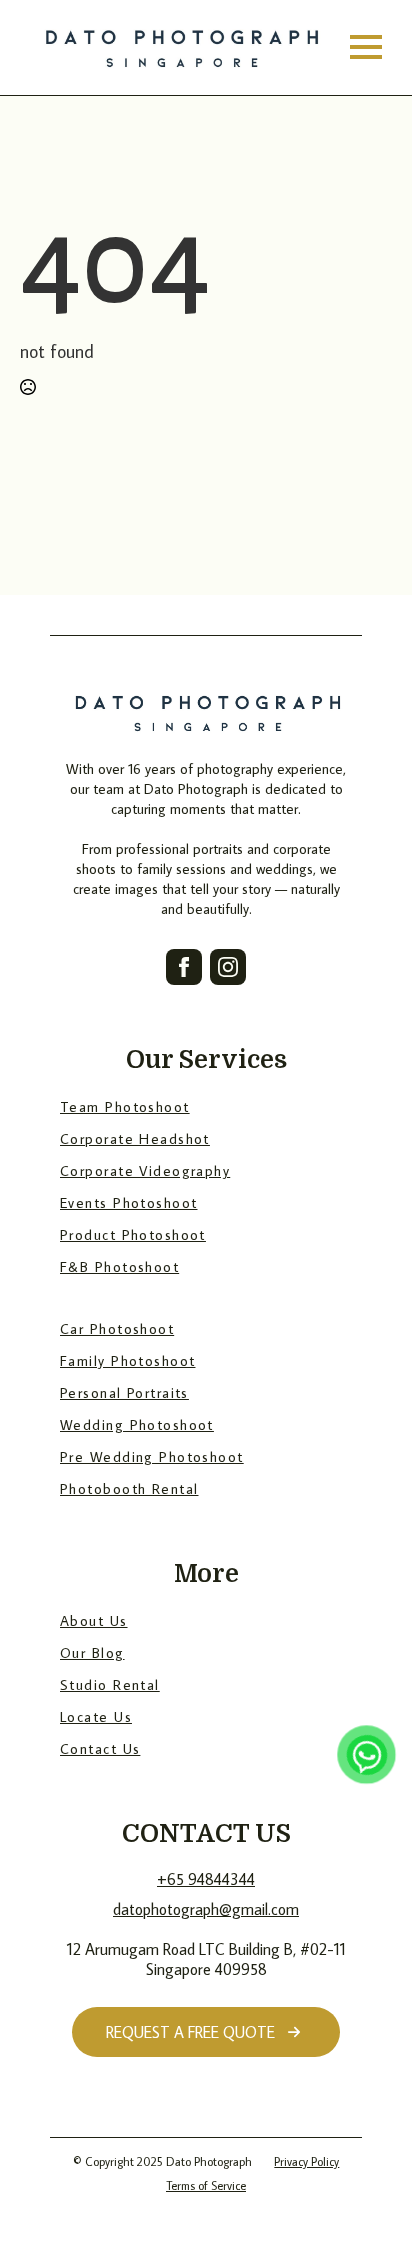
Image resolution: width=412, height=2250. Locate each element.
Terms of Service (206, 2185)
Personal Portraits (124, 1392)
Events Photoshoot (128, 1202)
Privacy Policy (306, 2161)
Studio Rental (110, 1684)
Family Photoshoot (127, 1360)
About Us (94, 1620)
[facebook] (184, 967)
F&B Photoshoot (119, 1266)
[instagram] (228, 967)
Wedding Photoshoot (137, 1424)
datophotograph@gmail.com (206, 1909)
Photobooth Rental (129, 1488)
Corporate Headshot (135, 1138)
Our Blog (92, 1652)
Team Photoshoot (125, 1106)
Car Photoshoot (117, 1328)
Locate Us (96, 1716)
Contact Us (100, 1748)
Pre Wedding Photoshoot (152, 1456)
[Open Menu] (366, 47)
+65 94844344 (206, 1879)
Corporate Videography (145, 1170)
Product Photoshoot (133, 1234)
